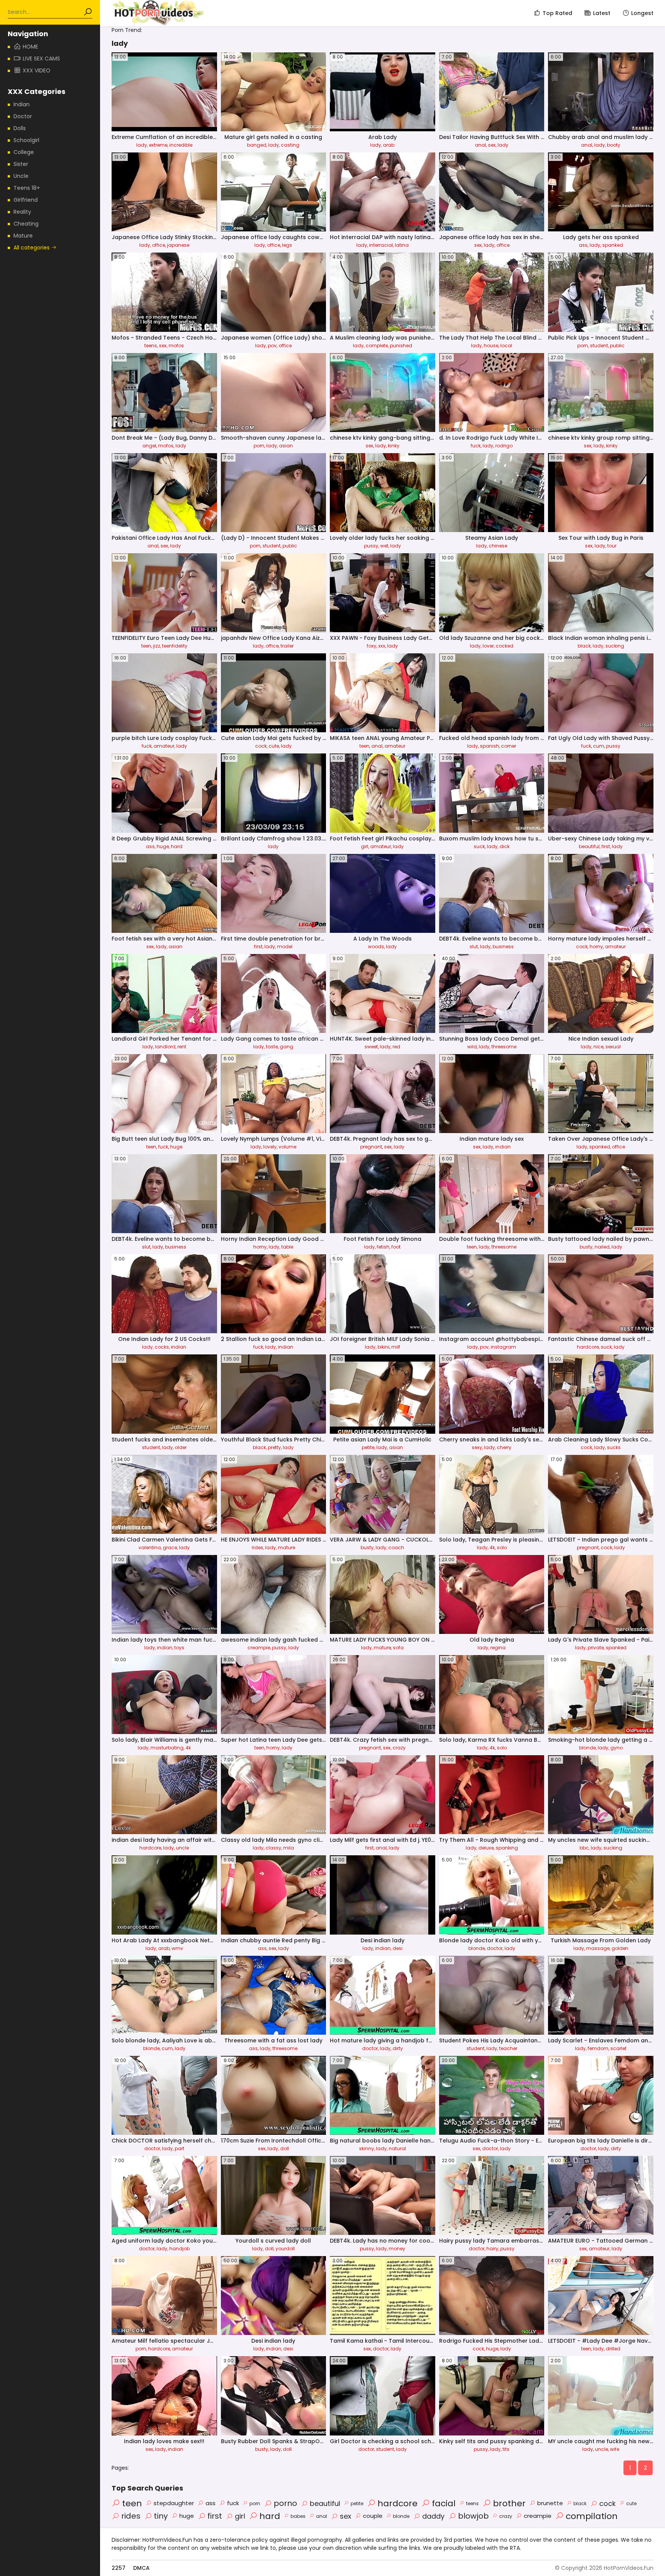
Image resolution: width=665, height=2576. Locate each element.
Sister (21, 164)
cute (274, 746)
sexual (613, 1047)
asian (286, 446)
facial (444, 2503)
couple (373, 2516)
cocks (162, 1347)
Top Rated (557, 13)
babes (298, 2516)
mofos (176, 346)
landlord (165, 1047)
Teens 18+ (27, 188)
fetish (383, 1247)
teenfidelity (175, 646)
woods (376, 947)
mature (287, 1547)
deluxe (486, 1848)
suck (479, 846)
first (606, 846)
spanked (613, 245)
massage (598, 1948)
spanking (507, 1848)
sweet (371, 1047)
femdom (598, 2048)
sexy (477, 1447)
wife (615, 2449)
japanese (178, 245)
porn (583, 346)
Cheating (26, 224)
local (506, 346)
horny (596, 947)
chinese (498, 546)
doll (285, 2148)
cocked (505, 646)
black (584, 646)
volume (287, 1147)
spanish (490, 746)
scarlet (618, 2048)
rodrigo (504, 446)
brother (509, 2503)
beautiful (589, 846)
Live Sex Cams (41, 59)
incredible (181, 145)
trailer (287, 646)
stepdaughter (174, 2503)
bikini (383, 1347)
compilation (592, 2516)
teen (146, 646)
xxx (382, 646)
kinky (394, 446)
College (24, 152)
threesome (504, 1047)
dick (505, 846)
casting (290, 145)
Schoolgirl (26, 140)
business (503, 947)
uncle (182, 1848)
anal (480, 145)
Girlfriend (26, 200)
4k (492, 1547)
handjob (180, 2249)
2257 (119, 2568)
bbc (584, 1848)
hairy (492, 2249)
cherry (504, 1447)
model (285, 947)
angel (149, 446)
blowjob (473, 2516)
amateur (164, 746)
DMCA (141, 2568)
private (596, 1648)
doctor (495, 1948)
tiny (161, 2516)
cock (261, 746)
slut (474, 947)
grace (170, 1547)
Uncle (21, 176)
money (397, 2249)
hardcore (588, 1347)
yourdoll (285, 2249)
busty (586, 1247)
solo (502, 1547)
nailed (602, 1247)
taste (272, 1047)
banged (257, 145)
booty (614, 145)
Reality (22, 212)
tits (506, 2449)
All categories (32, 248)
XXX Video (37, 70)
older (181, 1447)
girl (365, 846)
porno (285, 2503)
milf (396, 1347)
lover (488, 646)
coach (396, 1547)
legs (287, 245)
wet (384, 546)
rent (182, 1047)
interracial (381, 245)
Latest (602, 13)
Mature (23, 236)
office (159, 245)
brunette (550, 2503)
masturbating (167, 1748)
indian (503, 1147)
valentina (150, 1547)
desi (398, 1948)
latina (402, 245)
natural (397, 2148)
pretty (274, 1447)
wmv (177, 1948)
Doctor (23, 116)
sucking (615, 646)
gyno (617, 1748)
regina (498, 1648)
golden (620, 1948)
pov (272, 346)
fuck (476, 446)
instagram (503, 1347)
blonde (587, 1748)
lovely (270, 1147)
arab (389, 145)
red (396, 1047)
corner (509, 746)
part (180, 2148)
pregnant (371, 1147)
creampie (259, 1648)
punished (401, 346)
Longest (642, 13)
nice (598, 1047)
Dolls (20, 128)
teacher (508, 2048)
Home (30, 47)
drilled (613, 2349)
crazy (399, 1748)
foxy (372, 646)
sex (492, 145)
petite (368, 1447)
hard (177, 846)
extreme (158, 145)
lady (142, 145)
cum (599, 746)
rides (257, 1547)
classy (273, 1848)
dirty (398, 2048)
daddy (433, 2516)
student (599, 346)
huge (163, 846)
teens (151, 346)
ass (583, 245)
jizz (157, 646)
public (617, 346)
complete (377, 346)
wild (472, 1047)
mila (289, 1848)
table (287, 1247)
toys (179, 1648)
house (491, 346)
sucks (614, 1447)
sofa (398, 1648)
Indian (22, 104)
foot (396, 1247)
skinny (367, 2148)
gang (287, 1047)
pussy (371, 546)
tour (612, 546)
